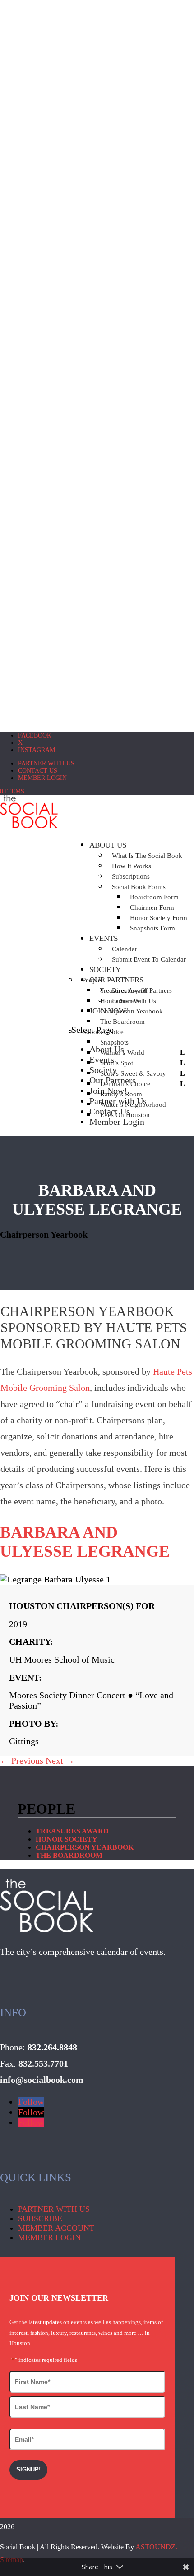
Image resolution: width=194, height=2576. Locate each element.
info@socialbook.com (42, 2080)
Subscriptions (131, 876)
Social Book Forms (139, 887)
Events (104, 938)
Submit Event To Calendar (149, 959)
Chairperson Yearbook (132, 1011)
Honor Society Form (159, 918)
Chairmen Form (152, 908)
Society (105, 969)
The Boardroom (122, 1022)
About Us (108, 845)
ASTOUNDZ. (156, 2547)
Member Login (42, 778)
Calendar (125, 949)
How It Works (132, 866)
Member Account (56, 2228)
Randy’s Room (121, 1094)
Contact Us (38, 771)
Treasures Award (123, 990)
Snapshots (114, 1042)
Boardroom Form (154, 897)
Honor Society (120, 1001)
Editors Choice (103, 1032)
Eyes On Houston (125, 1115)
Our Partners (113, 1080)
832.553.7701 (43, 2063)
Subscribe (40, 2218)
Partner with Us (46, 763)
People (92, 980)
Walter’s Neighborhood (133, 1105)
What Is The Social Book (147, 856)
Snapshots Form (152, 928)
